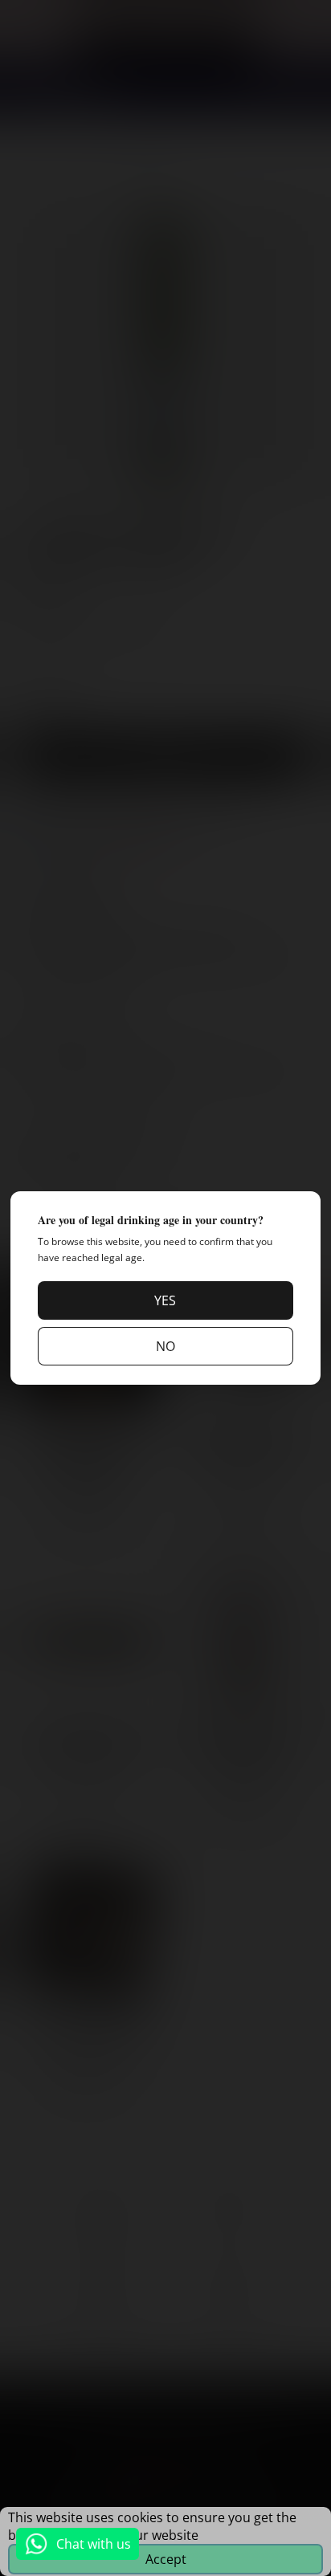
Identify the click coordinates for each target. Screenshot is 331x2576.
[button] (165, 1300)
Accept (166, 2559)
